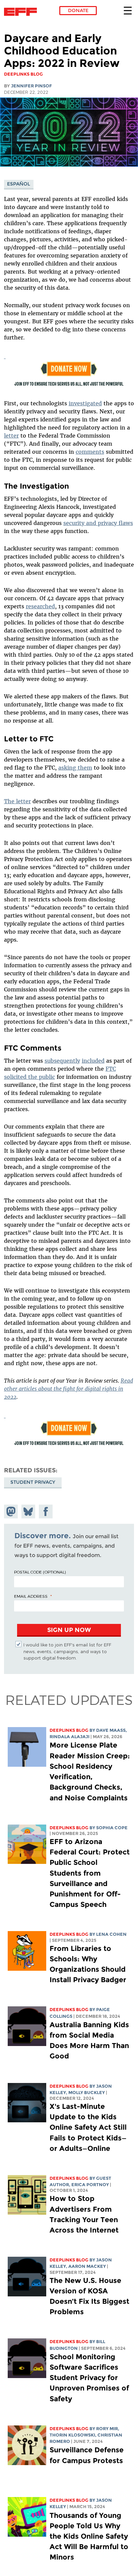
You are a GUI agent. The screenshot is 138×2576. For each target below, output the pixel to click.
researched (40, 606)
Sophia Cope (112, 1828)
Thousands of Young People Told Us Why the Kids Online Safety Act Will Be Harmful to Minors (89, 2536)
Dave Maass (111, 1730)
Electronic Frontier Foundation (22, 12)
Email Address (31, 1596)
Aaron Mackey (87, 2266)
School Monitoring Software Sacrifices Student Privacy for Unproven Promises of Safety (89, 2378)
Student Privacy (33, 1482)
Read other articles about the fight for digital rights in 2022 (68, 1389)
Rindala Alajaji (70, 1737)
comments (90, 452)
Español (19, 184)
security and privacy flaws (98, 523)
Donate (78, 10)
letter (11, 436)
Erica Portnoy (90, 2185)
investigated (85, 403)
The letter (17, 801)
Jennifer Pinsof (31, 86)
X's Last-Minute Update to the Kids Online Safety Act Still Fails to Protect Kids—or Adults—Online (88, 2127)
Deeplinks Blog (69, 1730)
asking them (75, 768)
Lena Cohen (111, 1934)
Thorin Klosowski (72, 2435)
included (93, 1061)
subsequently (62, 1061)
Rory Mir (107, 2429)
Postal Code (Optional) (40, 1572)
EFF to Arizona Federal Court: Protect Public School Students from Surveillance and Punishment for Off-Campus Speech (90, 1873)
